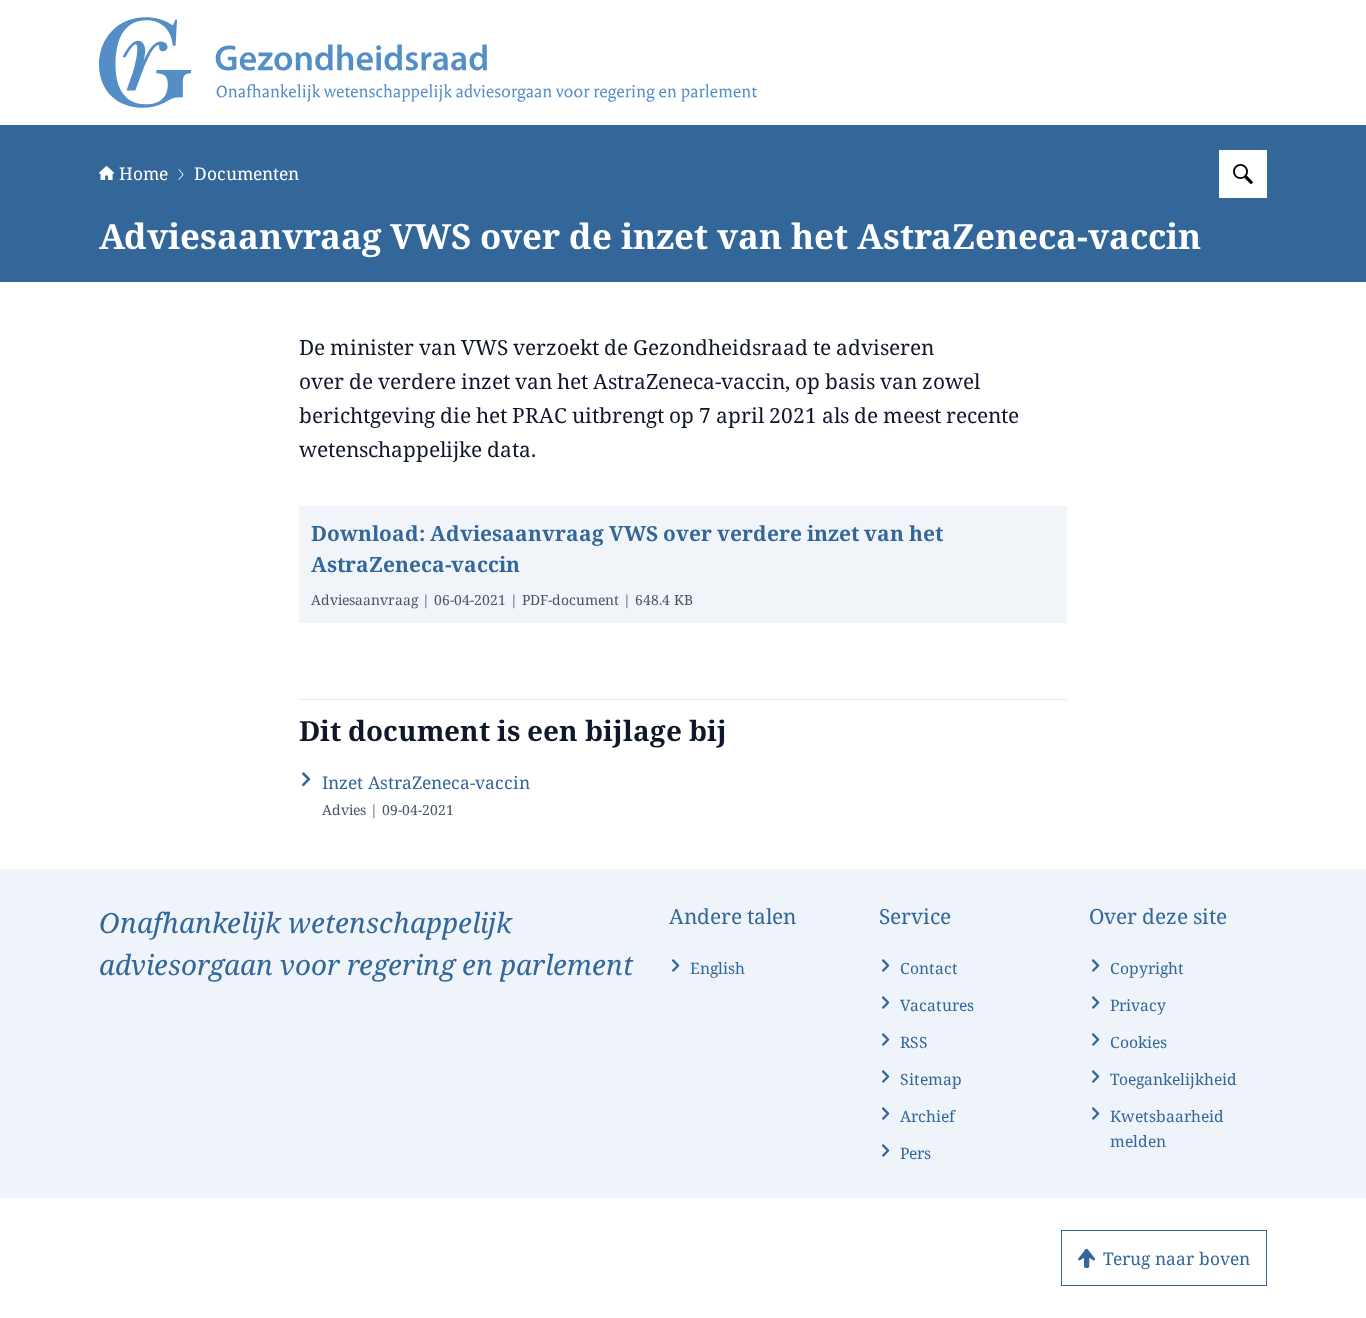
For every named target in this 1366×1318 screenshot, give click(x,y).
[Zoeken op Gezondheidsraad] (1243, 174)
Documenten (246, 173)
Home (143, 173)
